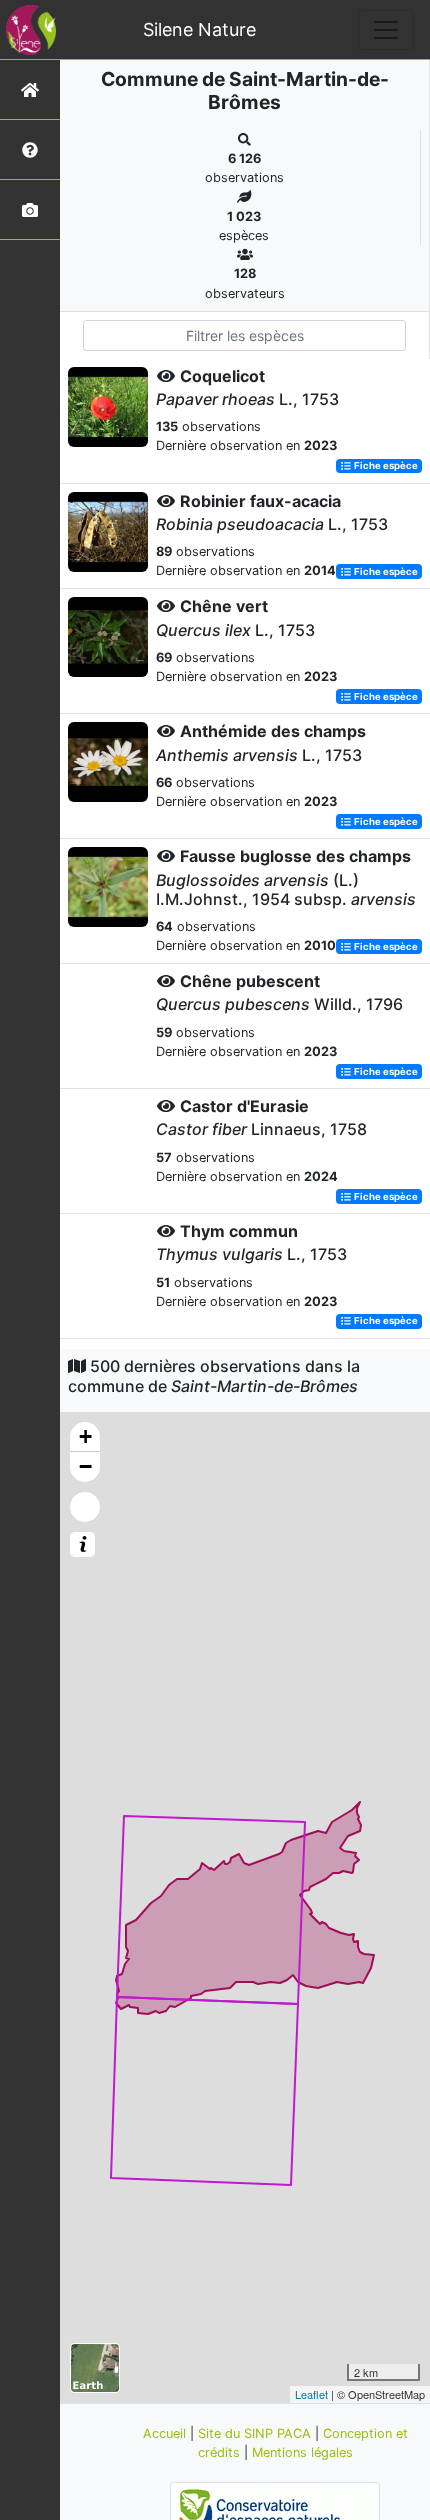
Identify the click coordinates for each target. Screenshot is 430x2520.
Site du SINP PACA (256, 2433)
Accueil (166, 2433)
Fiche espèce (385, 466)
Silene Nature (199, 29)
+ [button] (85, 1436)
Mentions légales (302, 2452)
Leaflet (311, 2394)
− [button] (85, 1466)
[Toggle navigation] (386, 30)
